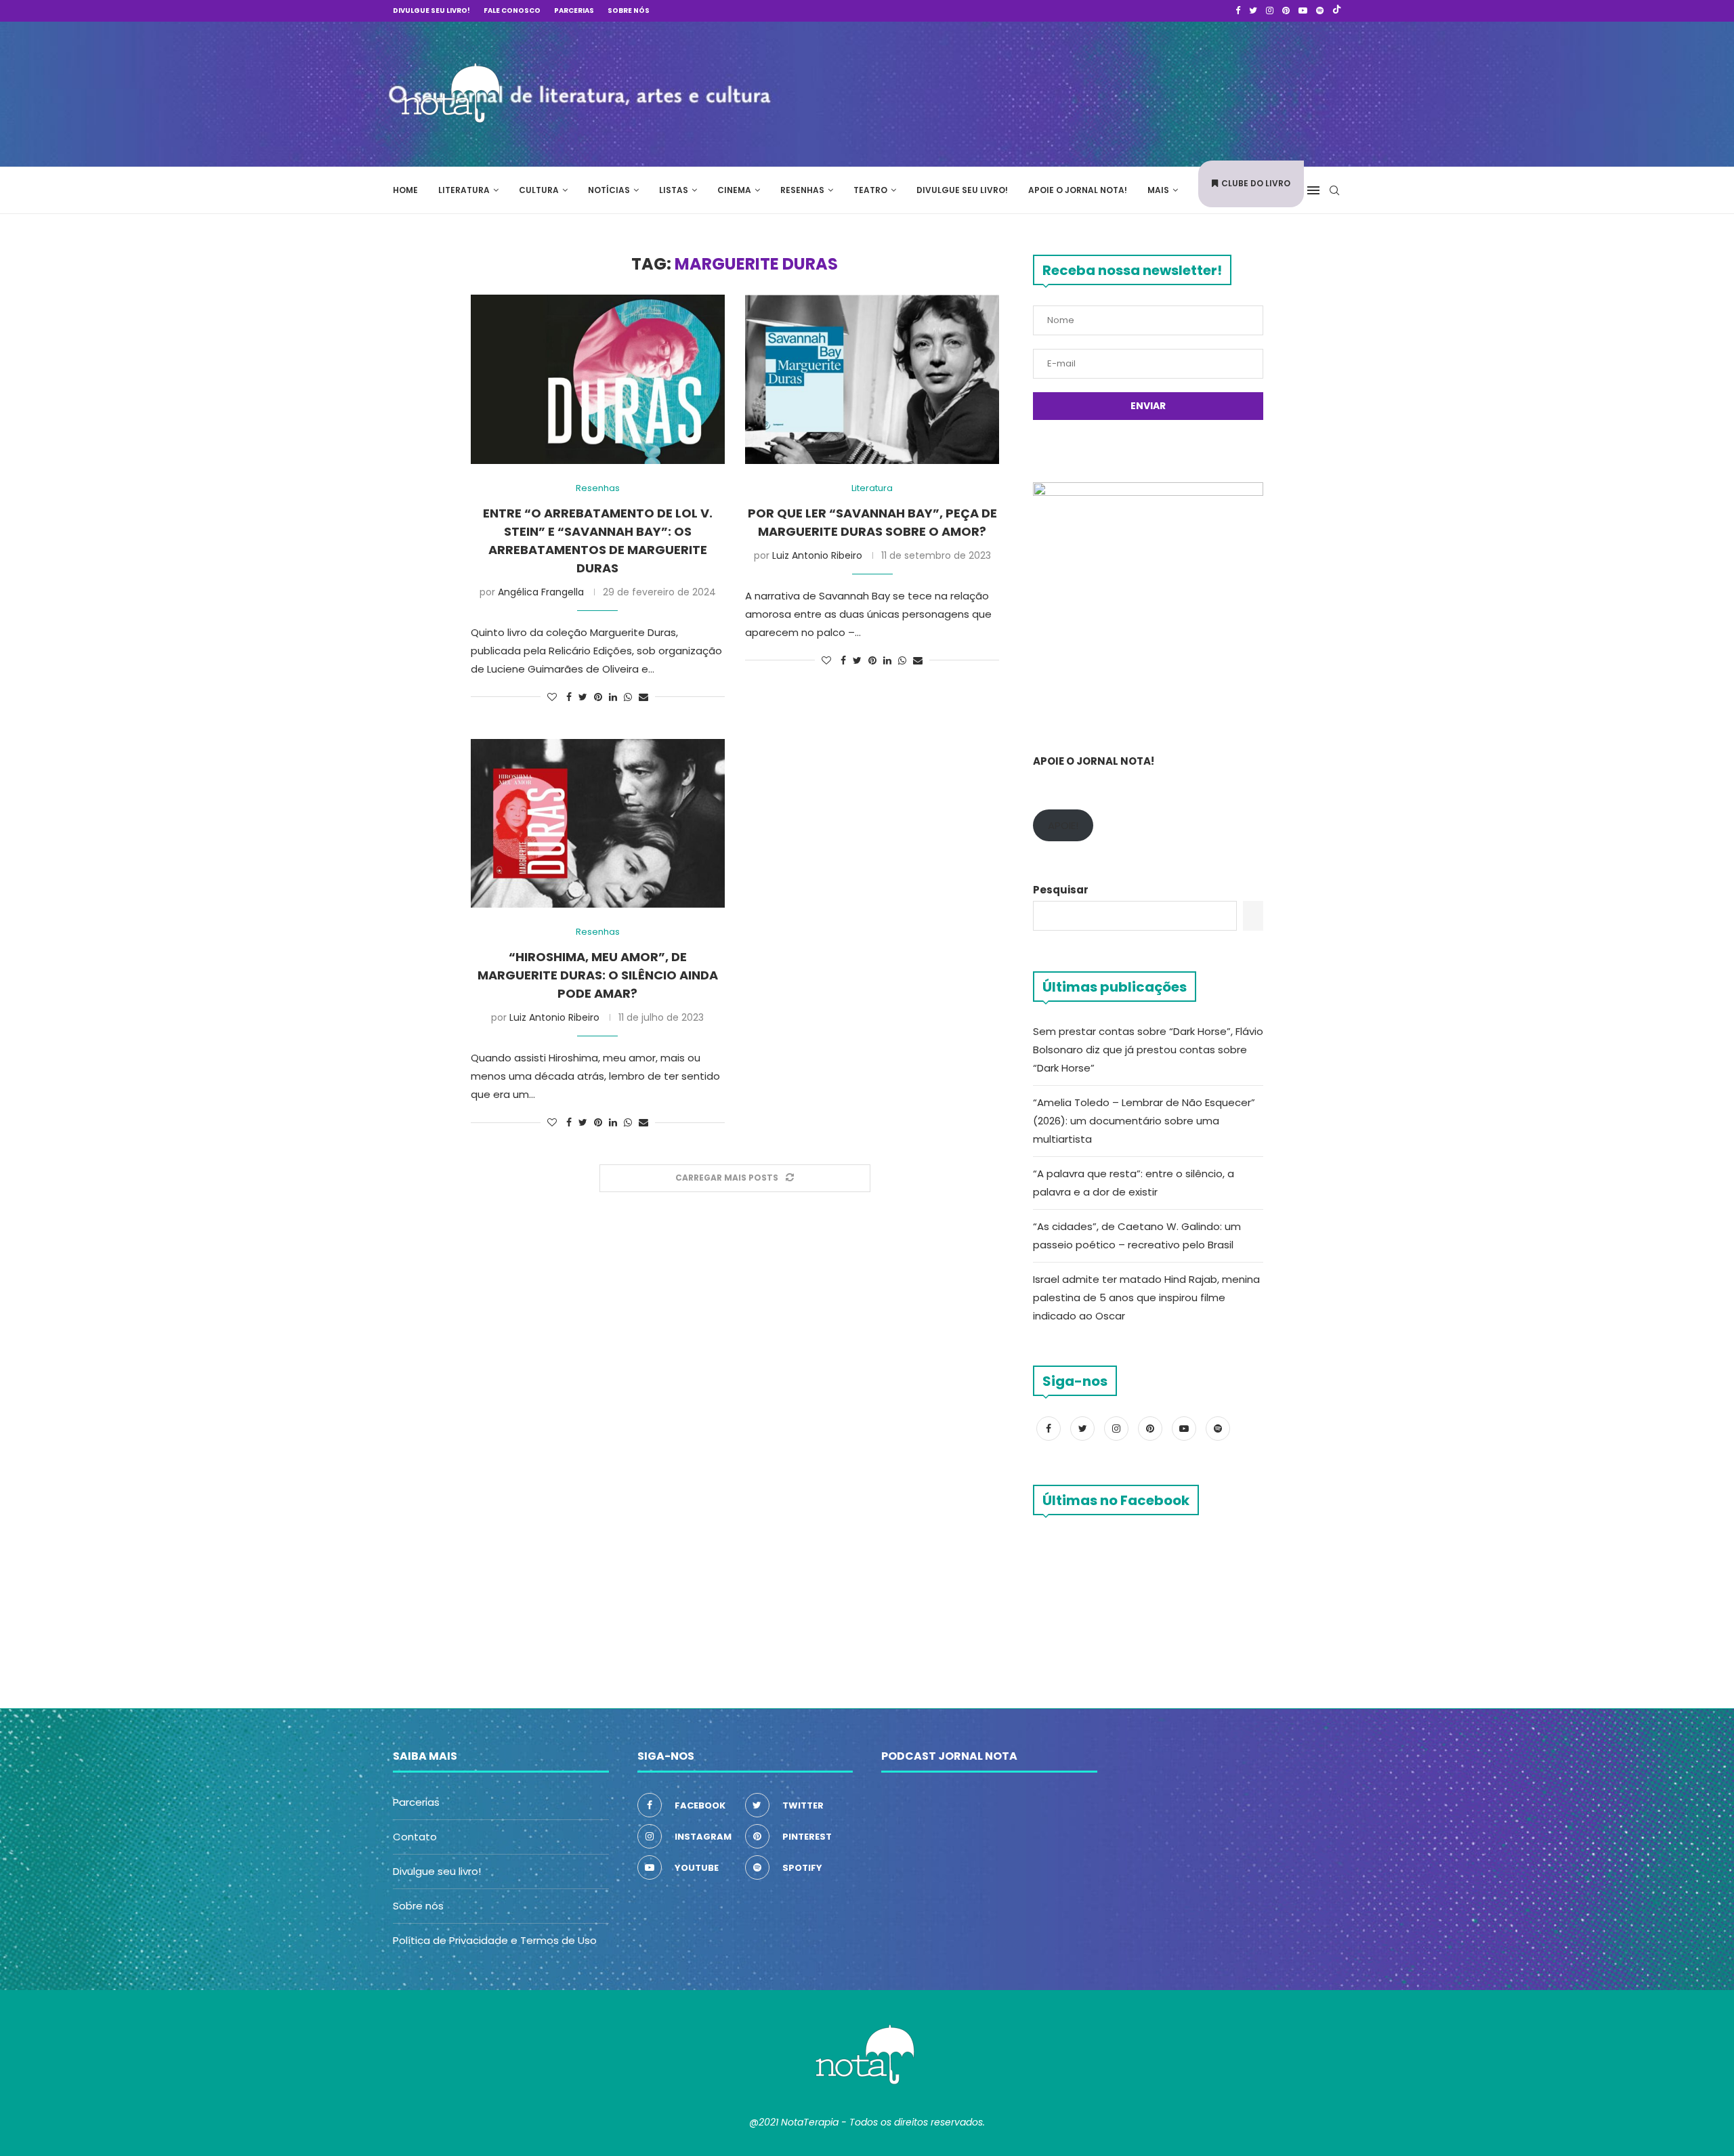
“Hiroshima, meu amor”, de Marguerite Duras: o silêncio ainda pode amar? (598, 975)
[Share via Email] (643, 697)
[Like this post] (552, 697)
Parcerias (574, 10)
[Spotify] (1320, 11)
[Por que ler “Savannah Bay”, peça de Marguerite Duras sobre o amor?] (872, 379)
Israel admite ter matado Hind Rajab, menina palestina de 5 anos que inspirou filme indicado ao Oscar (1146, 1297)
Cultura (539, 190)
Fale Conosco (512, 10)
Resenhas (802, 190)
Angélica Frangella (541, 592)
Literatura (464, 190)
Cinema (734, 190)
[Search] (1334, 190)
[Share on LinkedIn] (613, 697)
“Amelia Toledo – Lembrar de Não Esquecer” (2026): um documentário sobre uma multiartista (1144, 1121)
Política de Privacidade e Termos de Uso (495, 1940)
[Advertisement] (1138, 92)
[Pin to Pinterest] (598, 697)
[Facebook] (1238, 11)
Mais (1158, 190)
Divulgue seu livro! (431, 10)
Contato (415, 1837)
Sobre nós (629, 10)
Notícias (609, 190)
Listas (674, 190)
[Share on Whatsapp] (628, 697)
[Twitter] (1253, 11)
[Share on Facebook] (569, 697)
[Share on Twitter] (583, 697)
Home (405, 190)
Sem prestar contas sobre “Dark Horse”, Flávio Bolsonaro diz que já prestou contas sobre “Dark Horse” (1148, 1050)
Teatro (870, 190)
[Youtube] (1303, 11)
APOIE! (1063, 825)
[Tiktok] (1337, 11)
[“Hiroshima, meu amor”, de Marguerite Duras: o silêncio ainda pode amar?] (598, 824)
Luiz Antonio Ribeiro (817, 555)
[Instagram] (1270, 11)
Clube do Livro (1256, 183)
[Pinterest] (1286, 11)
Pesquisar (1061, 890)
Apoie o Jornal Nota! (1078, 190)
